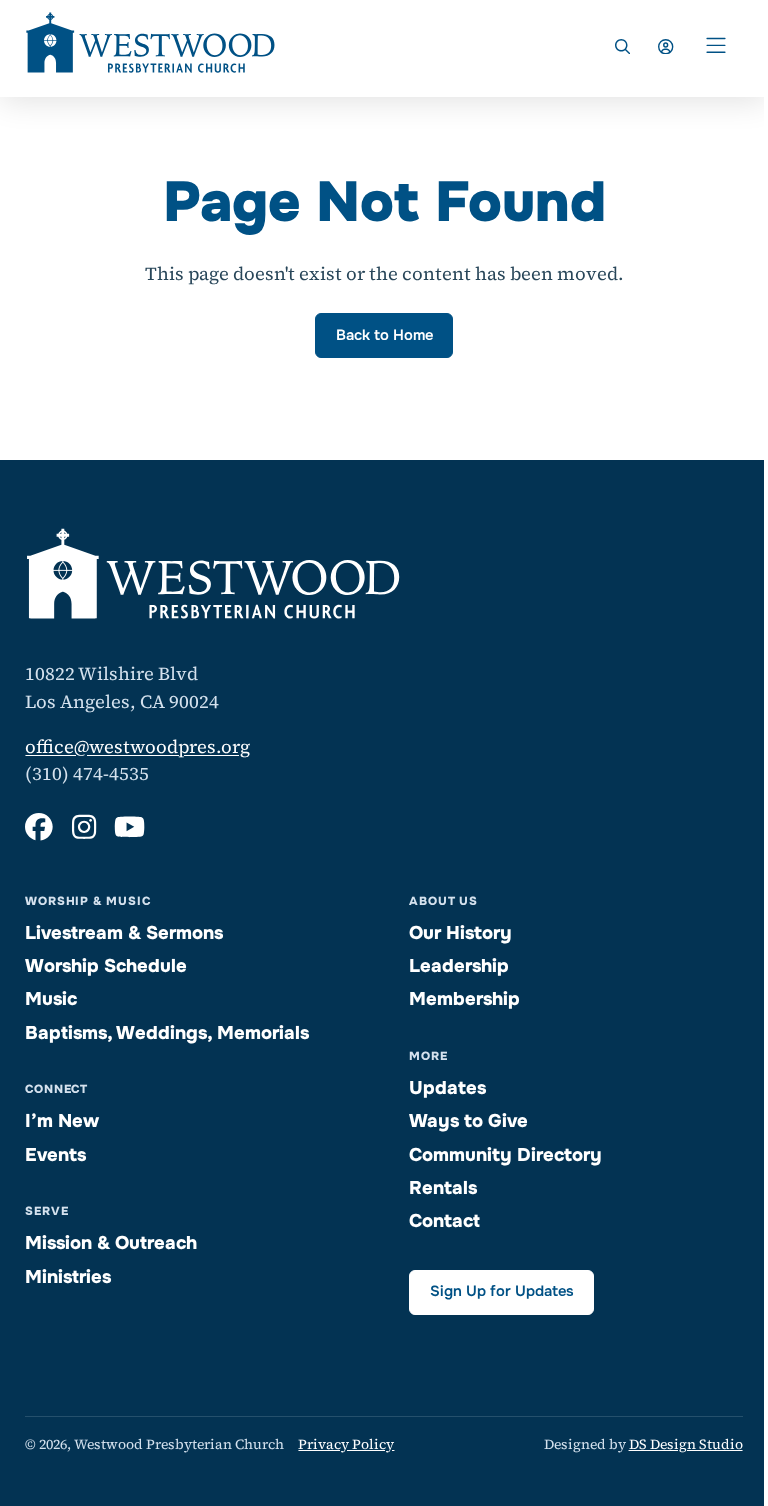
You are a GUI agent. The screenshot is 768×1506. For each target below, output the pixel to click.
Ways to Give (468, 1121)
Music (51, 999)
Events (55, 1155)
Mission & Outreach (111, 1243)
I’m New (62, 1121)
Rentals (443, 1188)
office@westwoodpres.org (137, 746)
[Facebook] (39, 827)
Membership (464, 999)
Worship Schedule (106, 966)
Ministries (68, 1277)
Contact (444, 1221)
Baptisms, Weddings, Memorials (167, 1033)
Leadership (459, 966)
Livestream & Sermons (124, 933)
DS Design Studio (686, 1444)
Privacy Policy (346, 1444)
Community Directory (505, 1155)
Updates (447, 1088)
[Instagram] (84, 827)
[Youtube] (129, 827)
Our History (460, 933)
